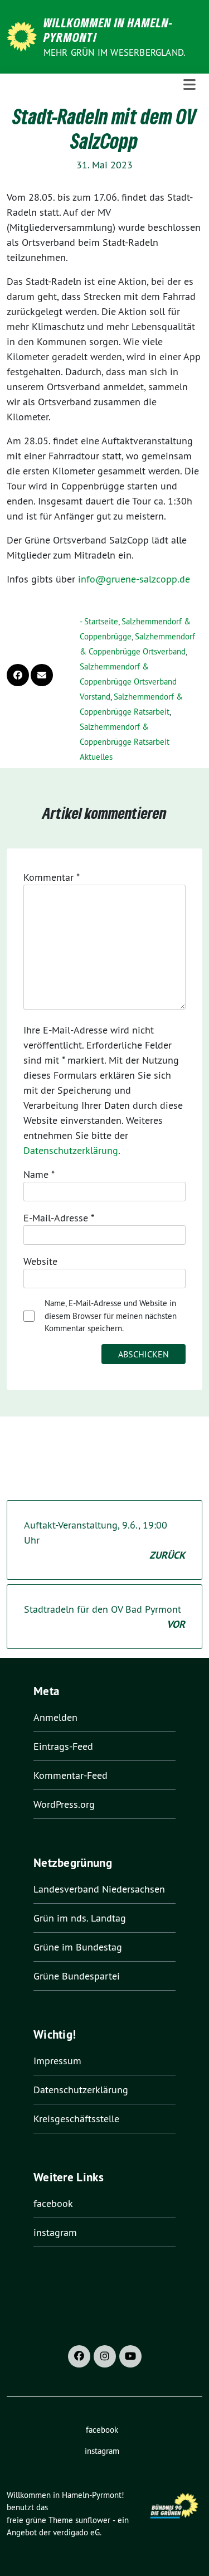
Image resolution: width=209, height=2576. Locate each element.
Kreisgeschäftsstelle (76, 2119)
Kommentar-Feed (71, 1775)
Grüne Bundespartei (77, 1976)
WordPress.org (64, 1804)
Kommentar (52, 877)
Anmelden (55, 1717)
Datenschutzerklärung (71, 1150)
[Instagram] (105, 2356)
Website (40, 1261)
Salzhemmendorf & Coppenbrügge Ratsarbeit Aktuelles (125, 742)
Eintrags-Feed (63, 1746)
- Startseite (99, 621)
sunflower (93, 2520)
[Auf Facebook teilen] (18, 675)
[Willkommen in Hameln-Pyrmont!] (24, 35)
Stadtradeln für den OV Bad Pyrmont (104, 1617)
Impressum (57, 2061)
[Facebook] (79, 2356)
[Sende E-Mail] (42, 675)
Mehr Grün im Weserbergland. (115, 52)
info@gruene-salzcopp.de (134, 579)
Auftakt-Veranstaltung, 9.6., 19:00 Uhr (104, 1540)
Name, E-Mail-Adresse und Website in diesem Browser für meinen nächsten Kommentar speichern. (111, 1316)
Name (39, 1174)
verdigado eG (76, 2532)
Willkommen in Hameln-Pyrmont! (108, 30)
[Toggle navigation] (189, 85)
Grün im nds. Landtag (80, 1918)
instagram (55, 2232)
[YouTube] (130, 2356)
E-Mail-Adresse (59, 1218)
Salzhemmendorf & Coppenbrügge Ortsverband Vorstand (128, 681)
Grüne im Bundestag (78, 1947)
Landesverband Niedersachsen (99, 1889)
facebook (53, 2203)
